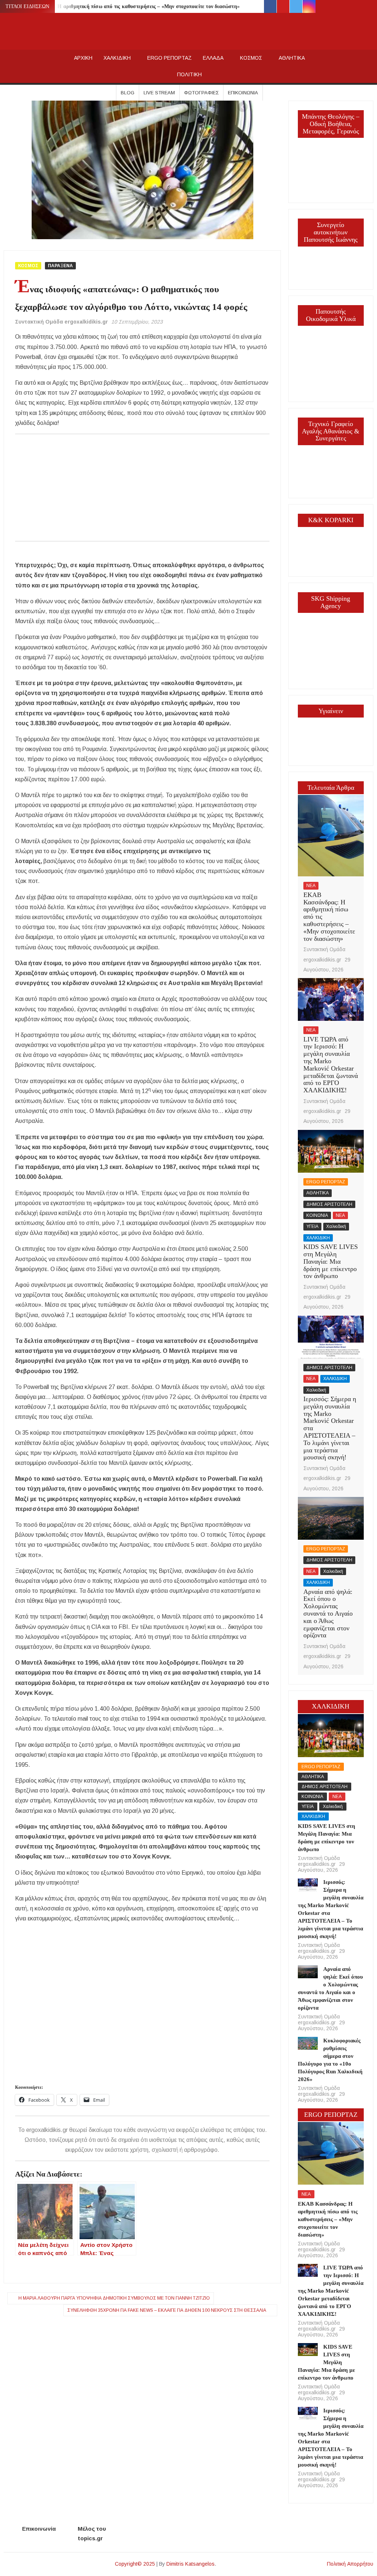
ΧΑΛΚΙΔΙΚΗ (117, 58)
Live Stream (159, 93)
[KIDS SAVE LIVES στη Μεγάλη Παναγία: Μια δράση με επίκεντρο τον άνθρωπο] (331, 1151)
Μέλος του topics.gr (92, 2533)
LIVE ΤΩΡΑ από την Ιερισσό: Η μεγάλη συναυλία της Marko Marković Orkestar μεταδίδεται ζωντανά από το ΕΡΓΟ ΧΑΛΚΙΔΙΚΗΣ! (331, 1065)
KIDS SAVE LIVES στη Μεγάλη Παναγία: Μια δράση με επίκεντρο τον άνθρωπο (331, 1261)
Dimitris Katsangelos (191, 2564)
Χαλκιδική (336, 1226)
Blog (128, 93)
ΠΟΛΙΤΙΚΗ (189, 74)
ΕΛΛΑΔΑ (213, 58)
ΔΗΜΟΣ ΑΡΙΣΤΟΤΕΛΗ (329, 1204)
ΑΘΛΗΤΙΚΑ (292, 58)
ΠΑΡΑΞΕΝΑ (60, 266)
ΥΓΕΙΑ (312, 1226)
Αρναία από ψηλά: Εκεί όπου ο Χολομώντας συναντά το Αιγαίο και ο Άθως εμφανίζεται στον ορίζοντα (328, 1614)
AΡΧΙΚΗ (83, 58)
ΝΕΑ (311, 886)
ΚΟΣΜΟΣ (251, 58)
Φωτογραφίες (201, 93)
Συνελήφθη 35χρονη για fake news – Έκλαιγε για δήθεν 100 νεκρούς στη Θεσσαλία (167, 2310)
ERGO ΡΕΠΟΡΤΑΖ (170, 58)
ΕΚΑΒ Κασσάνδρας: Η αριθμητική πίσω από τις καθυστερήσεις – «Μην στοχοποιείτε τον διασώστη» (124, 6)
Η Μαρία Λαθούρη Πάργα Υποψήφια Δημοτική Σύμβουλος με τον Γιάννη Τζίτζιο (114, 2298)
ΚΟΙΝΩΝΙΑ (317, 1215)
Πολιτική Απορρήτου (350, 2564)
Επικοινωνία (243, 93)
